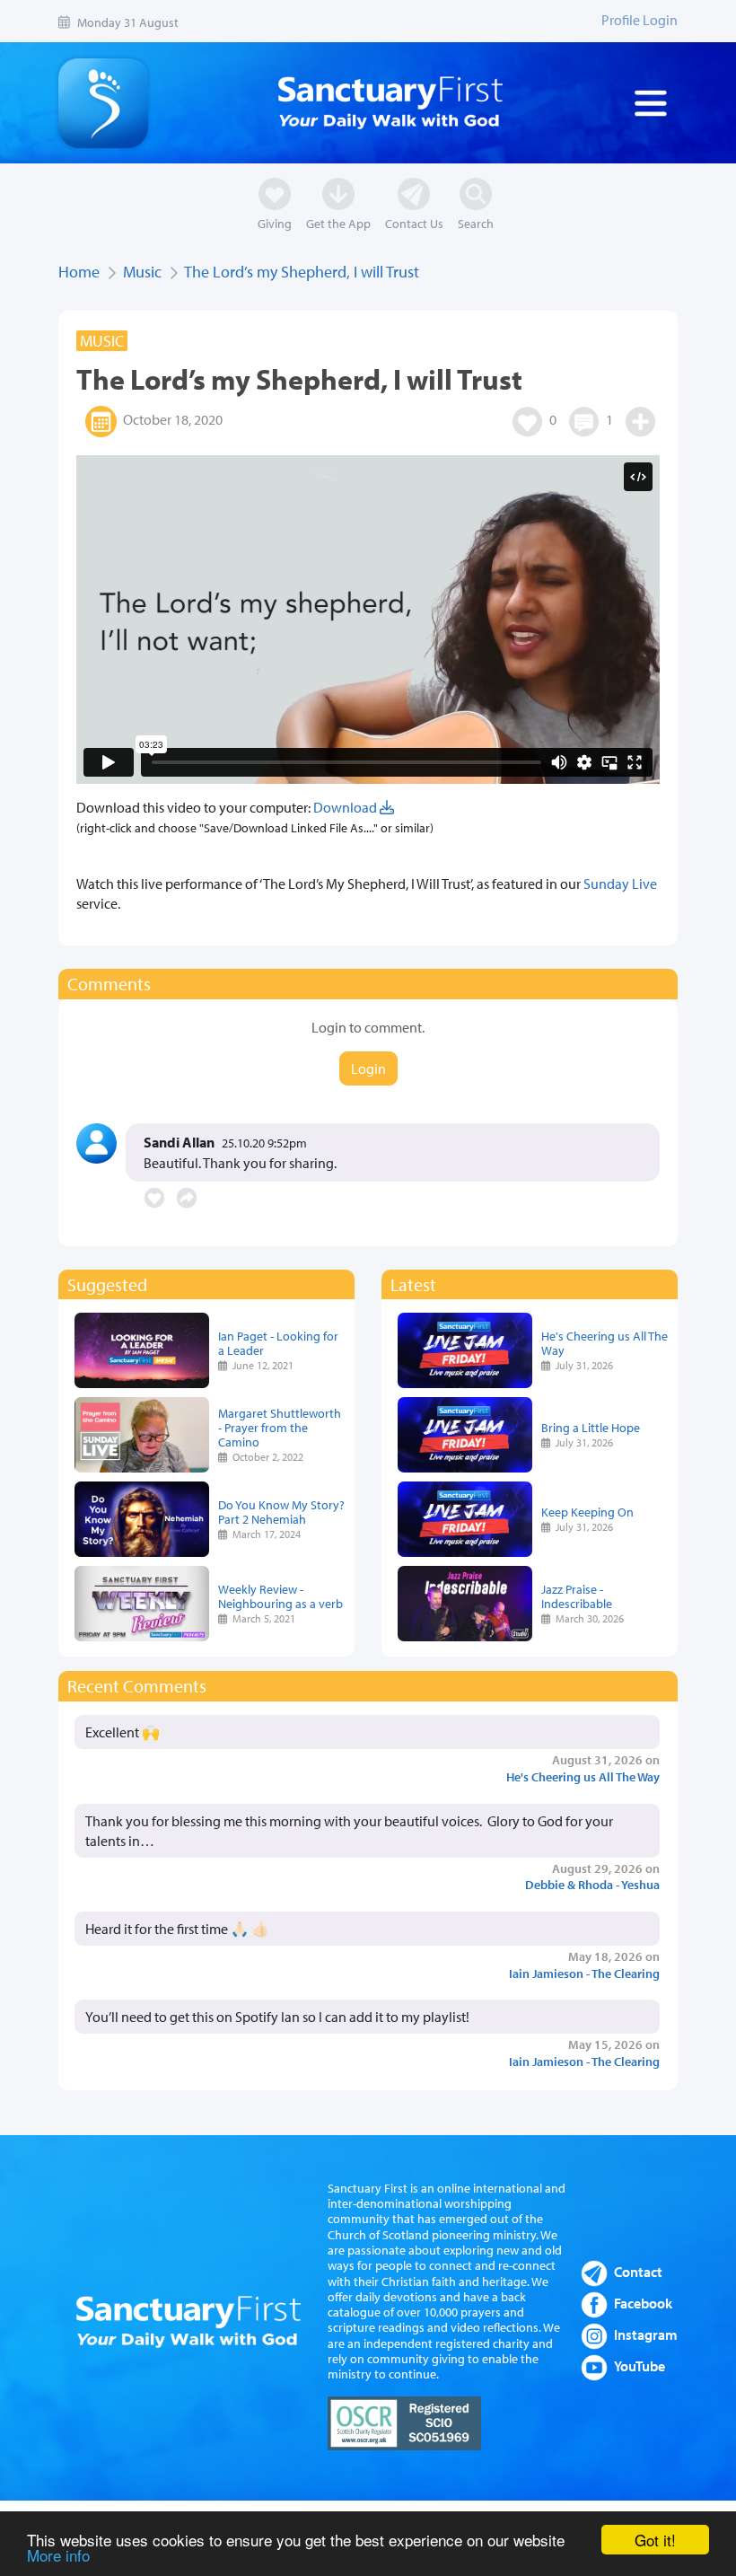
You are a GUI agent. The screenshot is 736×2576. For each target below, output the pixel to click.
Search (476, 223)
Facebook (643, 2303)
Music (142, 272)
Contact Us (414, 223)
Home (79, 272)
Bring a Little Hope (591, 1427)
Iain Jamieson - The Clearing (584, 1973)
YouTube (640, 2366)
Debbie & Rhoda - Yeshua (592, 1884)
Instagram (646, 2334)
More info (58, 2555)
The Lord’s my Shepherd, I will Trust (302, 272)
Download (346, 807)
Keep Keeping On (587, 1512)
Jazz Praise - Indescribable (577, 1596)
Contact (638, 2272)
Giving (275, 223)
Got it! (655, 2540)
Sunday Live (620, 884)
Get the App (338, 223)
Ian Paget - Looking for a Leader (278, 1343)
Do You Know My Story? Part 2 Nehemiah (281, 1512)
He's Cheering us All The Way (605, 1343)
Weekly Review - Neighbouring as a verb (280, 1596)
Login (368, 1068)
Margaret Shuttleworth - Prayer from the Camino (280, 1427)
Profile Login (640, 20)
